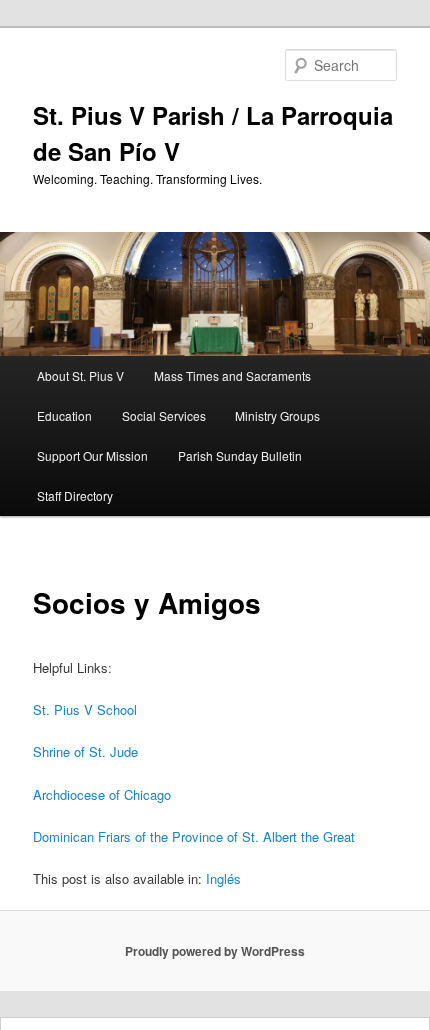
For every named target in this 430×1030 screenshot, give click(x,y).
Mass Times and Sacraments (232, 375)
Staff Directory (75, 495)
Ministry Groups (277, 415)
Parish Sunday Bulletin (240, 455)
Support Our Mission (92, 455)
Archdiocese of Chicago (102, 794)
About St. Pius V (80, 375)
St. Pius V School (85, 709)
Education (64, 415)
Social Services (164, 415)
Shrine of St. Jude (85, 751)
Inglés (223, 878)
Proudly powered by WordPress (215, 951)
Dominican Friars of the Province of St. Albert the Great (194, 836)
